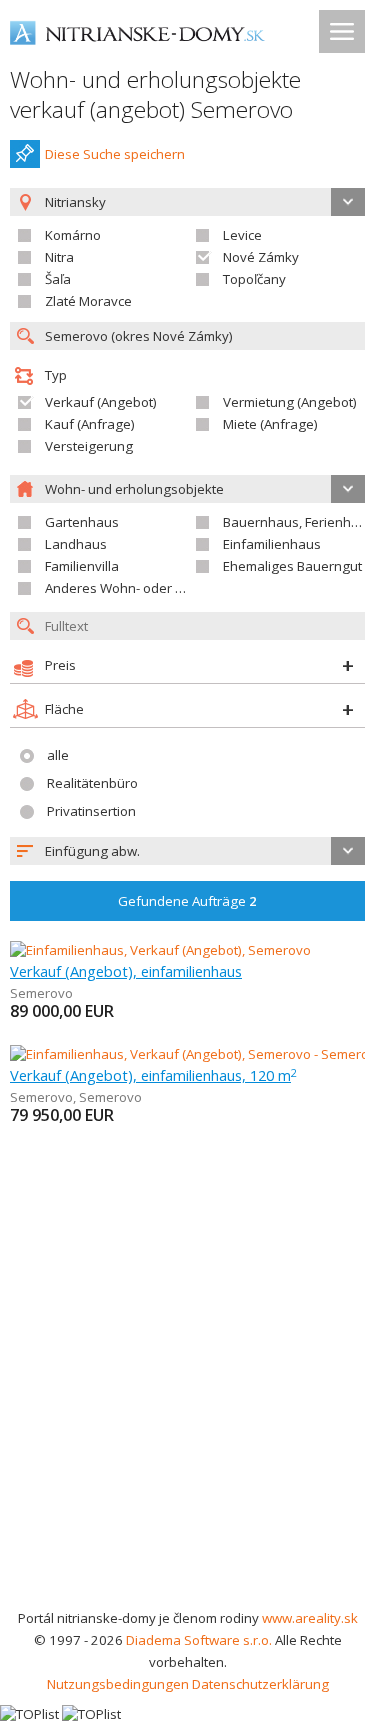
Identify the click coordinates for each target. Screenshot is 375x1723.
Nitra (59, 257)
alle (58, 755)
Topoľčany (254, 279)
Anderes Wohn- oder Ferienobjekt (148, 588)
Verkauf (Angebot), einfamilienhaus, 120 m (153, 1075)
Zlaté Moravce (88, 301)
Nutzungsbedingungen (118, 1684)
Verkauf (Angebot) (101, 402)
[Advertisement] (187, 1409)
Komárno (73, 235)
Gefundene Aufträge (187, 901)
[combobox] (187, 851)
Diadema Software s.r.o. (199, 1640)
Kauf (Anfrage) (90, 424)
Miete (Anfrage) (270, 424)
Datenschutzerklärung (260, 1684)
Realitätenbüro (92, 783)
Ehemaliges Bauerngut (292, 566)
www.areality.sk (310, 1618)
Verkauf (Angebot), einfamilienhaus (126, 971)
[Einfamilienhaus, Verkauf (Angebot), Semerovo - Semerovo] (189, 1054)
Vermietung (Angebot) (290, 402)
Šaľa (58, 279)
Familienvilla (82, 566)
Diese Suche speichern (115, 154)
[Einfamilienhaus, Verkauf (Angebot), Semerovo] (160, 950)
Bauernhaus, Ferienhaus (298, 522)
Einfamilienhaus (272, 544)
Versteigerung (89, 446)
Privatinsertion (91, 811)
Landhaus (76, 544)
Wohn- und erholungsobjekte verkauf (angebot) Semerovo (155, 94)
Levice (242, 235)
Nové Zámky (261, 257)
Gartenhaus (82, 522)
